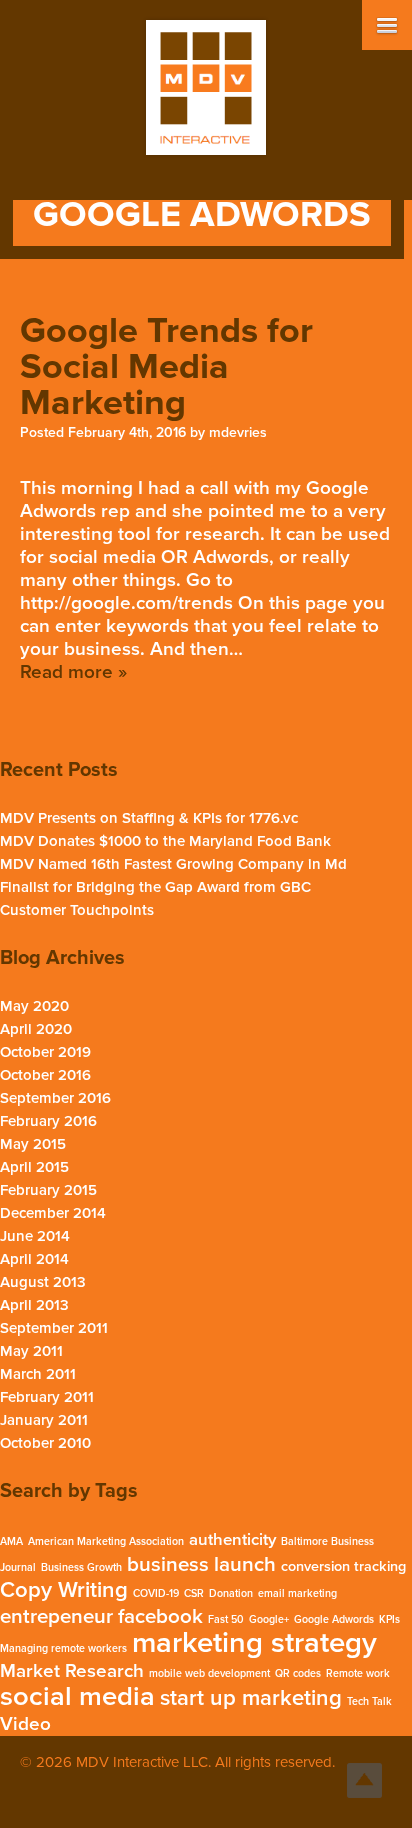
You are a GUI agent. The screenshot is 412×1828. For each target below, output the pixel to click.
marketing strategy (254, 1642)
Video (25, 1724)
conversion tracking (343, 1566)
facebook (160, 1616)
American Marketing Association (106, 1541)
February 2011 (47, 1397)
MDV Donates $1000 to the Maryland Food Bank (165, 841)
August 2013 (43, 1282)
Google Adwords (334, 1619)
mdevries (238, 432)
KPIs (389, 1619)
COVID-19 (156, 1593)
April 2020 (36, 1029)
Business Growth (81, 1567)
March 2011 (38, 1374)
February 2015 (48, 1190)
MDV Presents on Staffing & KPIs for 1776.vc (149, 818)
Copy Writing (64, 1590)
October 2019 (45, 1052)
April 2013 (34, 1305)
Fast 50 (226, 1619)
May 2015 (33, 1144)
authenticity (232, 1540)
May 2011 (31, 1351)
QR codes (298, 1673)
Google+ (269, 1619)
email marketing (297, 1593)
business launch (201, 1564)
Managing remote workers (63, 1648)
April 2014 (34, 1259)
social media (77, 1696)
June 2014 (35, 1236)
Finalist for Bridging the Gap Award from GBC (155, 887)
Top (364, 1780)
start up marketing (251, 1698)
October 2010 (45, 1443)
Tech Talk (369, 1701)
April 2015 (34, 1167)
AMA (11, 1541)
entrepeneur (56, 1616)
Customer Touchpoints (77, 910)
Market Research (72, 1671)
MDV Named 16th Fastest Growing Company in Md (173, 864)
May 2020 (34, 1006)
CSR (194, 1593)
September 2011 (54, 1328)
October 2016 (45, 1075)
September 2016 (55, 1098)
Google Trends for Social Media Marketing (166, 366)
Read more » (73, 672)
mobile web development (209, 1673)
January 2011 (44, 1420)
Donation (231, 1593)
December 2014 (53, 1213)
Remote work (358, 1673)
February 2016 (48, 1121)
